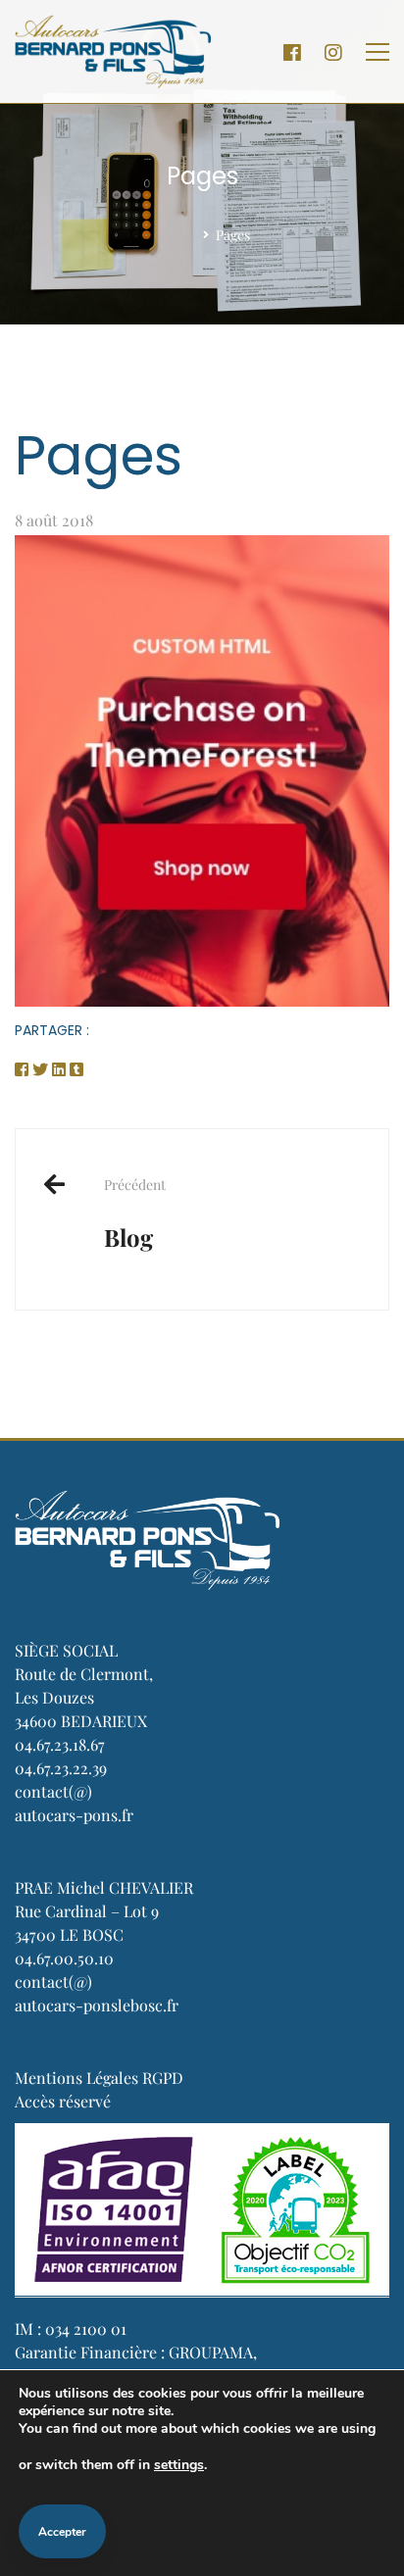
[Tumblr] (76, 1069)
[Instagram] (333, 52)
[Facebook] (292, 52)
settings (179, 2465)
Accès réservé (63, 2101)
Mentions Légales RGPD (99, 2078)
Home (174, 235)
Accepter (62, 2532)
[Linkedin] (59, 1069)
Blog (135, 1214)
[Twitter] (40, 1069)
